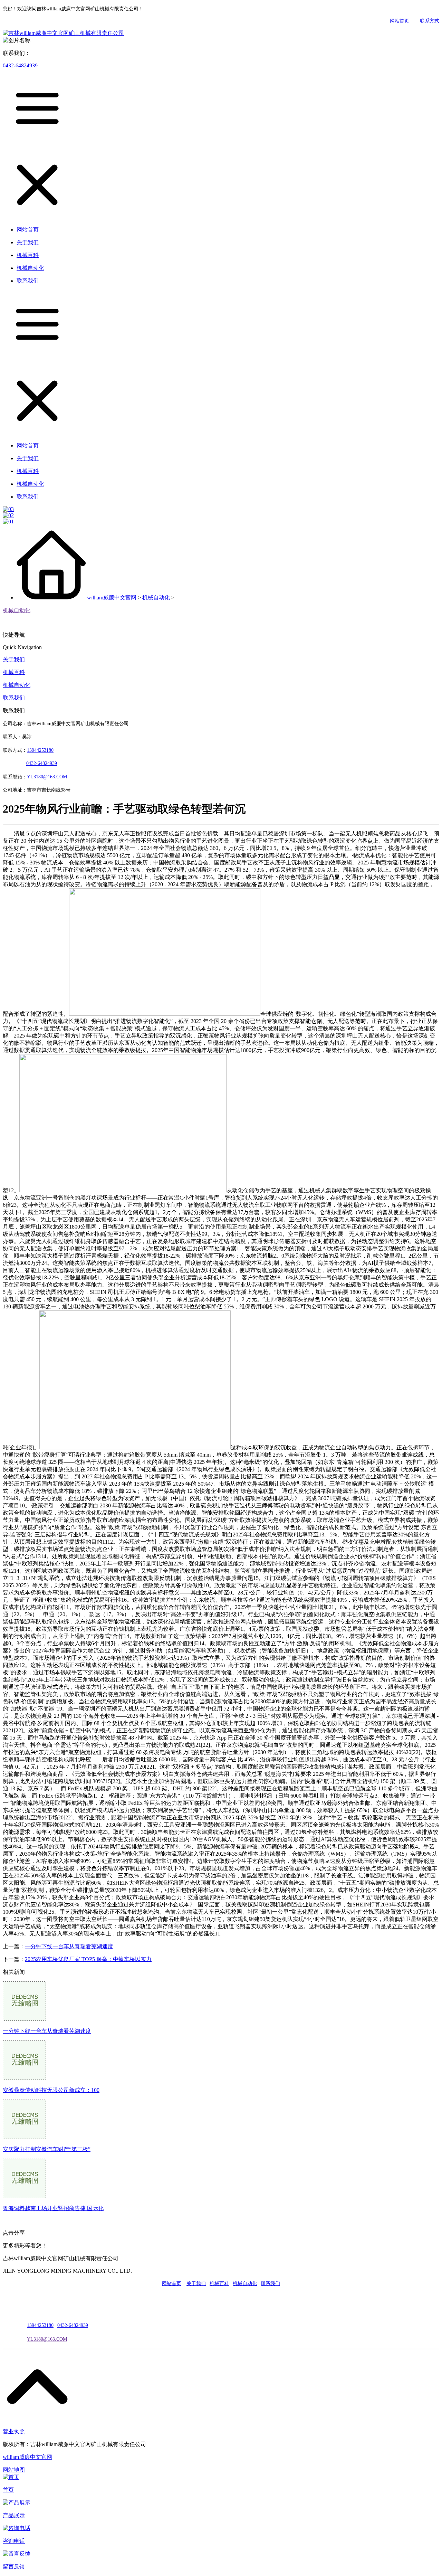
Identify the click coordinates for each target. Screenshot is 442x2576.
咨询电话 (14, 2541)
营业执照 (14, 2431)
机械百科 (14, 672)
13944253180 (40, 750)
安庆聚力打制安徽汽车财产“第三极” (47, 2149)
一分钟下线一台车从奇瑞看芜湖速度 (69, 1946)
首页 (8, 2490)
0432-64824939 (20, 65)
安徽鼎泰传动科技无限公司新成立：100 (51, 2090)
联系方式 (430, 21)
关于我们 (14, 659)
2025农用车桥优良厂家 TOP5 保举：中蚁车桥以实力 (88, 1959)
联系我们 (14, 698)
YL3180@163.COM (47, 2339)
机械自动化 (156, 598)
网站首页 (400, 21)
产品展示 (14, 2515)
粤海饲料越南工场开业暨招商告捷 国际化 (53, 2208)
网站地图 (14, 2470)
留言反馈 (14, 2566)
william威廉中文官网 (112, 598)
